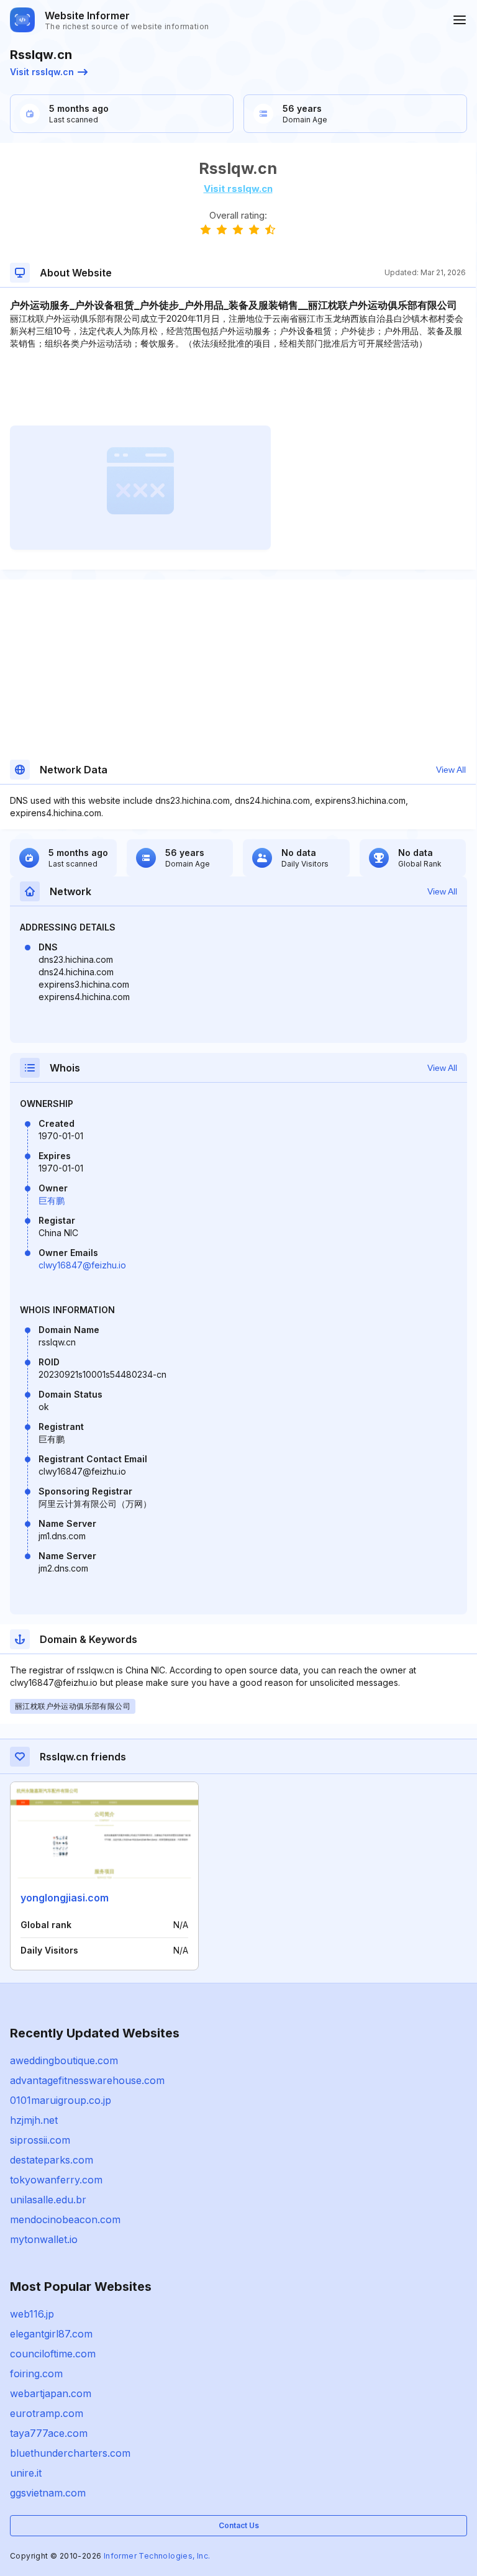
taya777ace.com (49, 2433)
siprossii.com (40, 2140)
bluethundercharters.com (70, 2453)
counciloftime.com (53, 2354)
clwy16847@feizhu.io (82, 1265)
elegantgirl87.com (51, 2334)
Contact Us (239, 2525)
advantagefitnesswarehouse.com (87, 2080)
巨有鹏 (52, 1200)
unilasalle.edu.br (48, 2200)
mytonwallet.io (44, 2239)
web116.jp (32, 2314)
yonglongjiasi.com (65, 1898)
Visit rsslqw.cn (42, 72)
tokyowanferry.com (56, 2180)
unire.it (26, 2473)
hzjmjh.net (34, 2120)
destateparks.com (52, 2160)
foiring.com (36, 2373)
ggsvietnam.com (48, 2493)
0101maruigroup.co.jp (61, 2100)
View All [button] (451, 770)
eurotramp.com (47, 2413)
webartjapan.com (51, 2393)
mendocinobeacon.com (65, 2219)
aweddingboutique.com (64, 2060)
